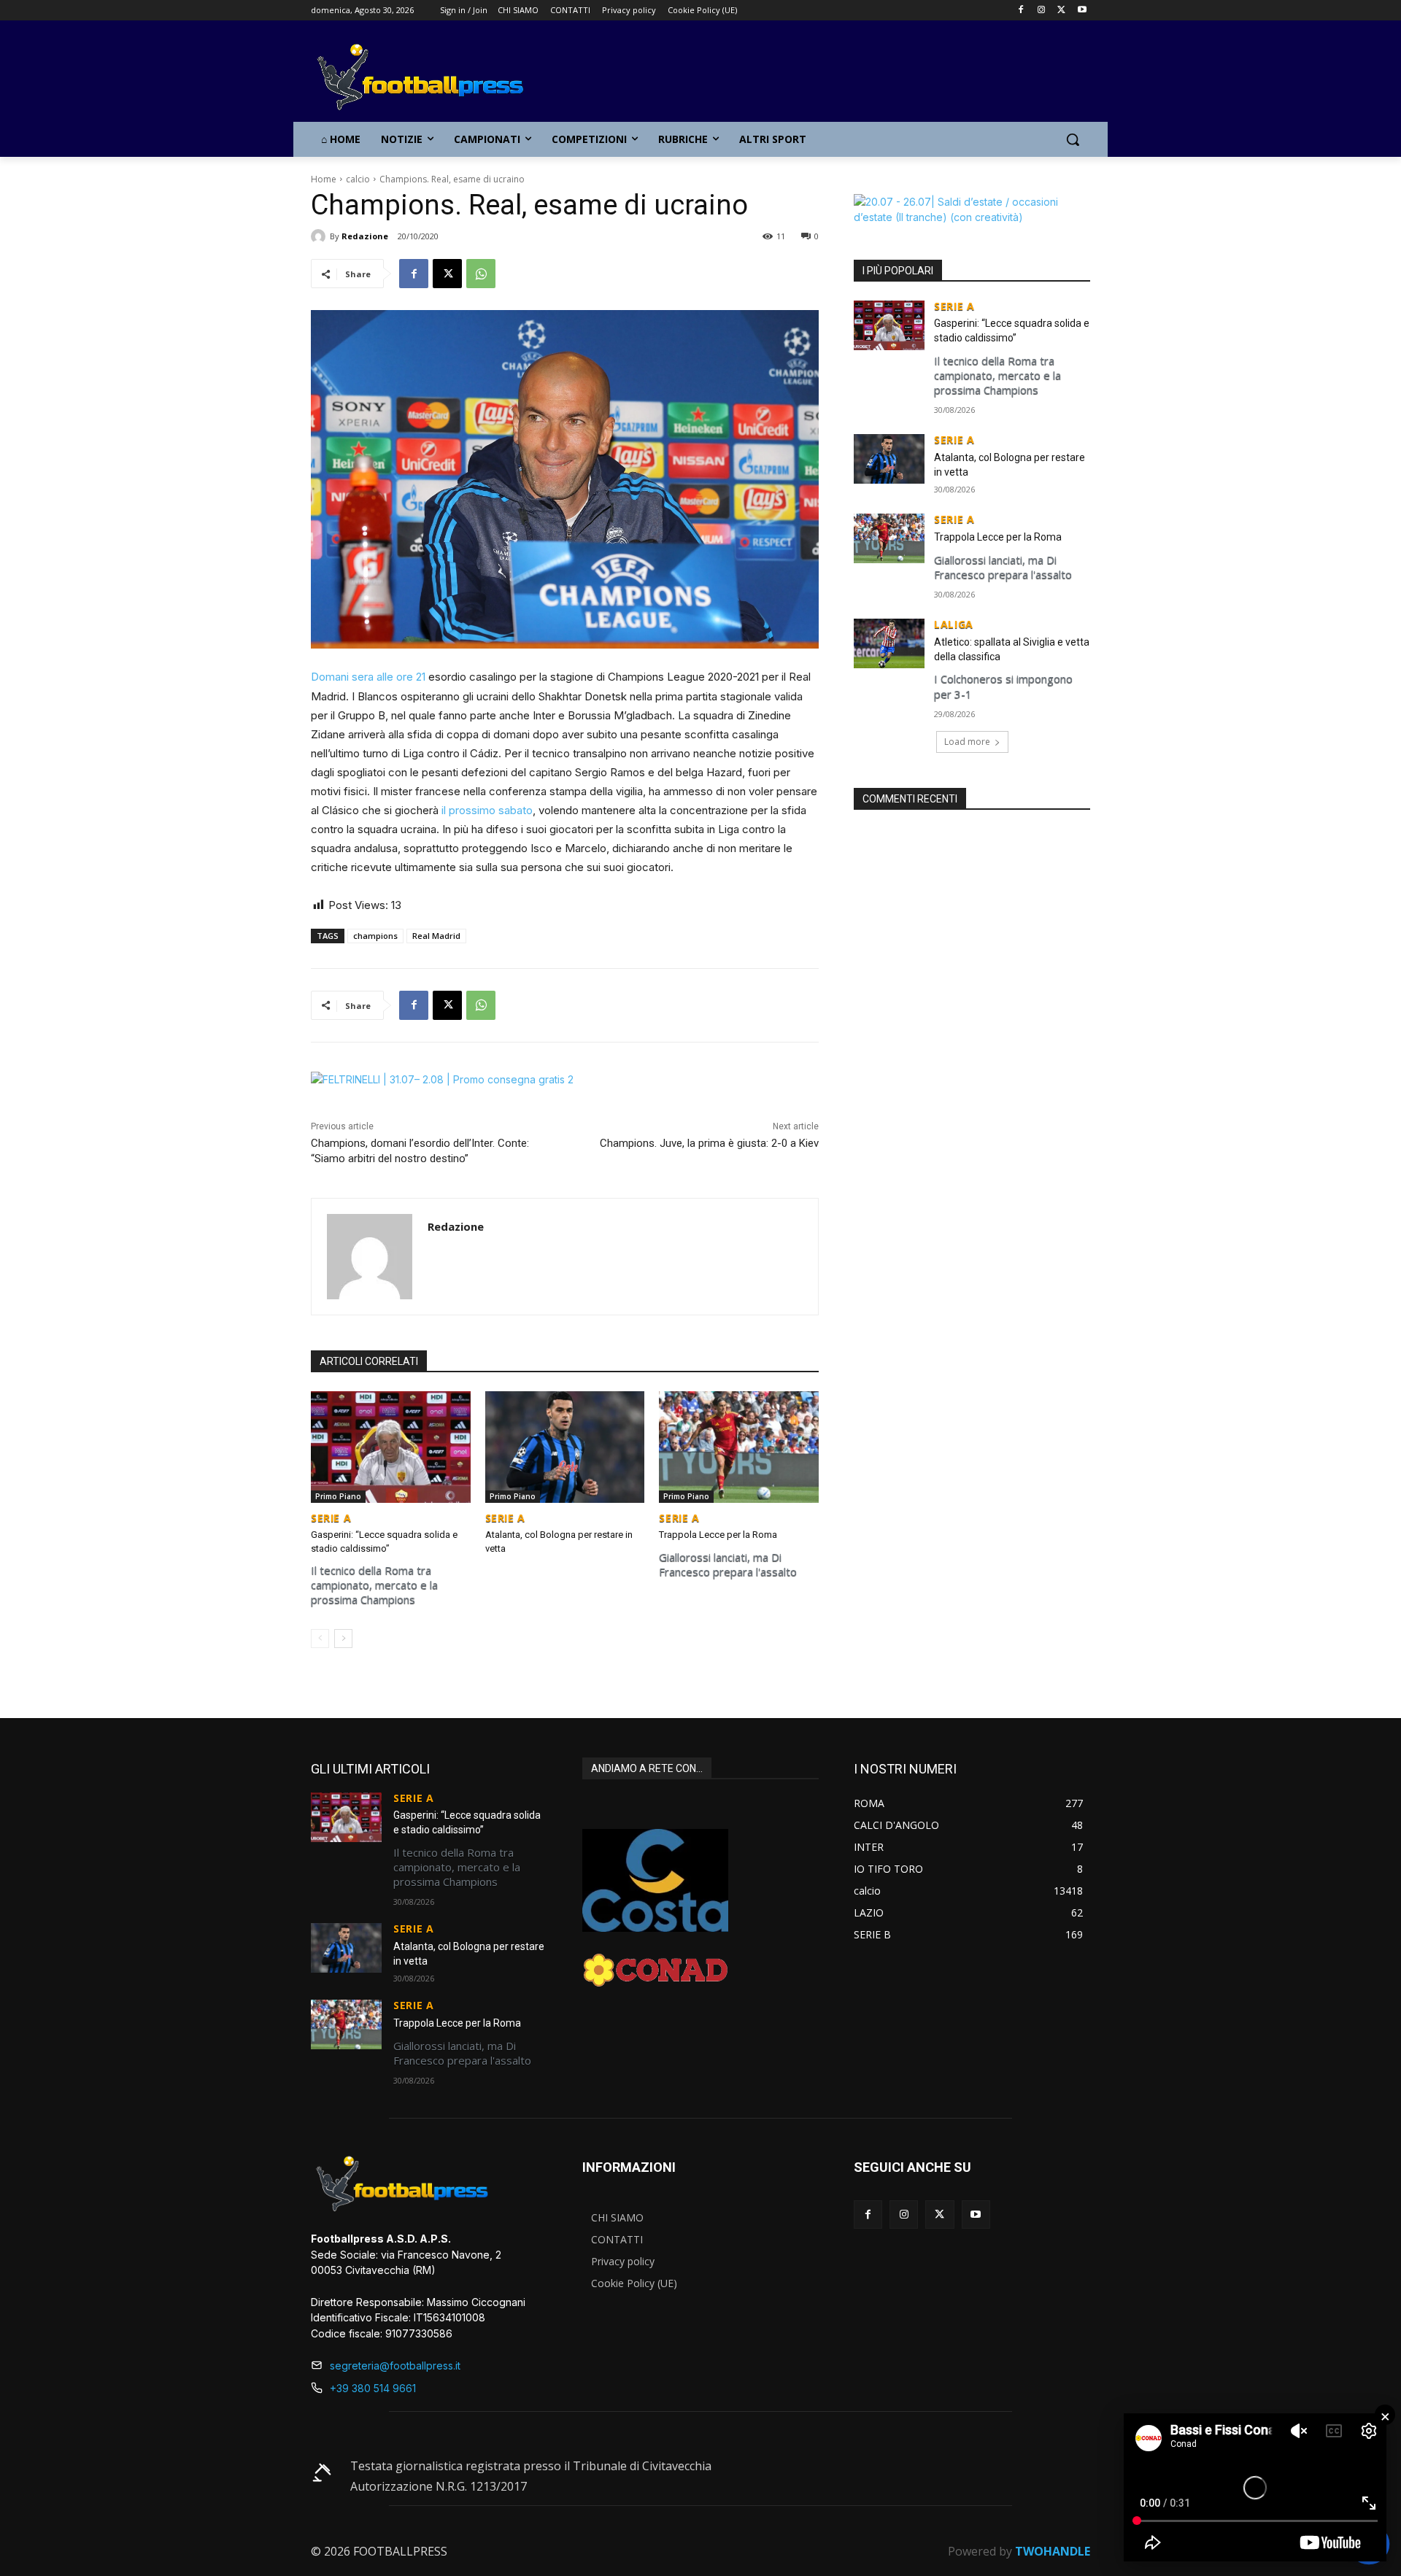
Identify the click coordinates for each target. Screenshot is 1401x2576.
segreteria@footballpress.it (395, 2366)
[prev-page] (320, 1639)
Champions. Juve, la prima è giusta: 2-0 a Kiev (709, 1143)
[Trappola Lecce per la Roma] (739, 1447)
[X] (1061, 11)
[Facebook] (1021, 11)
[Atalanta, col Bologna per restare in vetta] (565, 1447)
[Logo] (428, 78)
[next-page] (343, 1639)
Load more (967, 742)
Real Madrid (436, 936)
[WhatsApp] (481, 274)
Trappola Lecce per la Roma (718, 1535)
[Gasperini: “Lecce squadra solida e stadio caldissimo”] (391, 1447)
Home (324, 179)
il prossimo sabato (487, 810)
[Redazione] (320, 236)
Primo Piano (338, 1496)
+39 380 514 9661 (373, 2388)
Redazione (365, 236)
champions (375, 936)
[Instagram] (1042, 11)
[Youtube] (1082, 11)
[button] (1073, 139)
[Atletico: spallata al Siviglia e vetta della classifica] (889, 643)
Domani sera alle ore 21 (368, 677)
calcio (358, 179)
